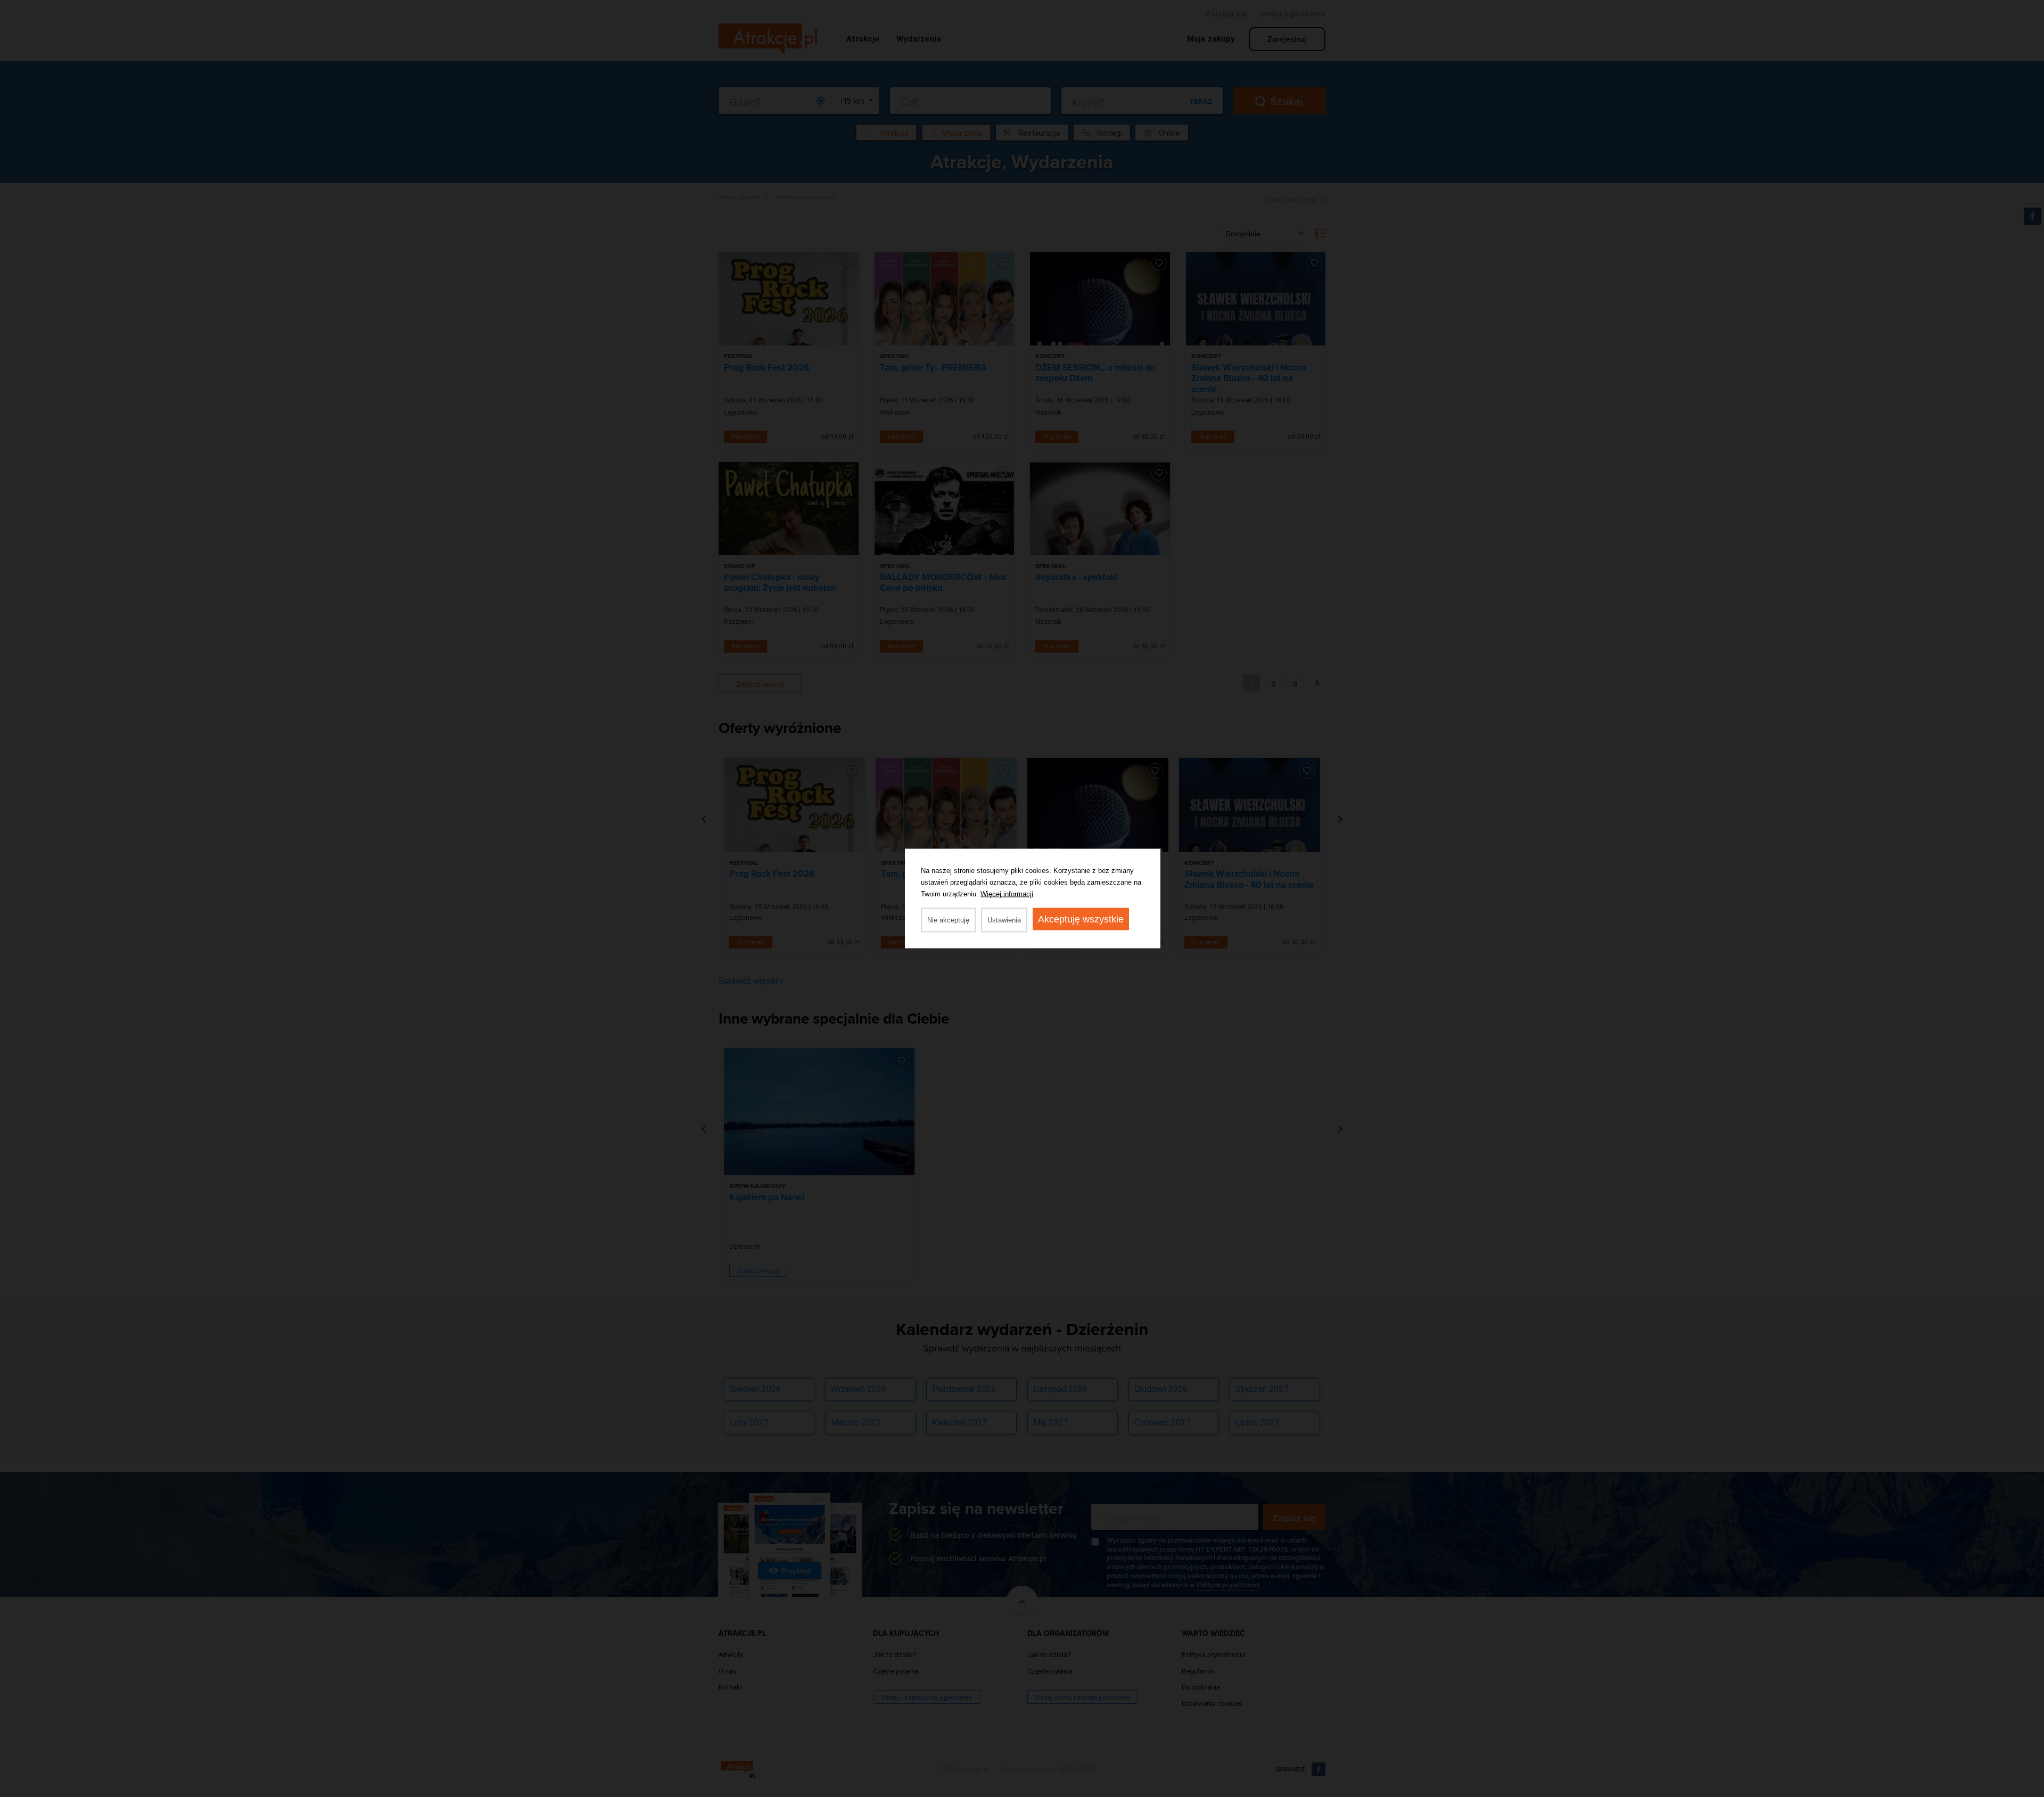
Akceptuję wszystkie (1081, 919)
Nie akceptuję (948, 920)
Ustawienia (1004, 920)
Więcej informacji (1007, 894)
